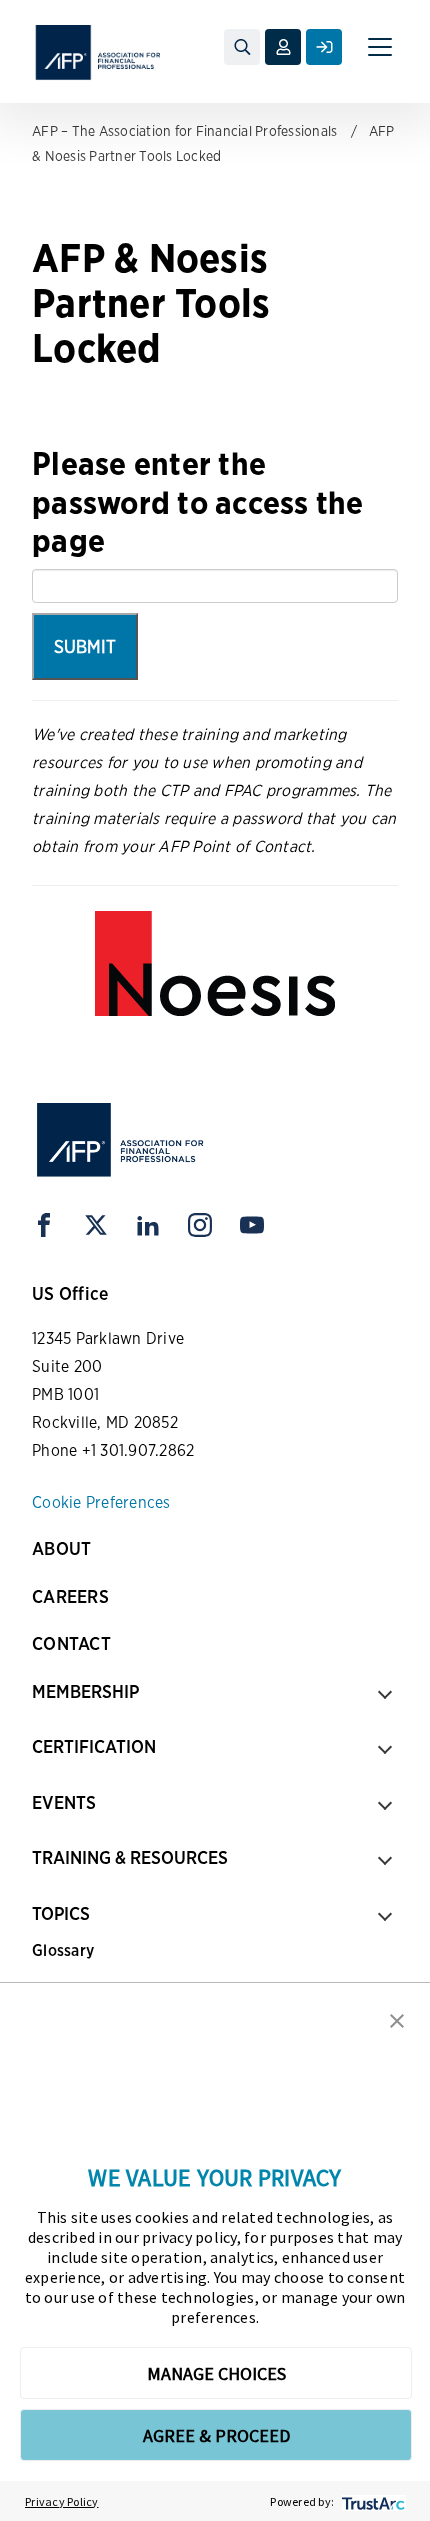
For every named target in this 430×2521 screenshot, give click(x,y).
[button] (397, 2019)
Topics (61, 1913)
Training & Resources (130, 1857)
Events (64, 1802)
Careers (70, 1596)
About (61, 1548)
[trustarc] (371, 2501)
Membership (85, 1691)
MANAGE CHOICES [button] (216, 2373)
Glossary (63, 1950)
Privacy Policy (62, 2501)
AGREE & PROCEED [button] (216, 2435)
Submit (85, 646)
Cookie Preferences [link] (101, 1502)
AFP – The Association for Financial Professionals (184, 131)
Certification (94, 1746)
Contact (71, 1643)
